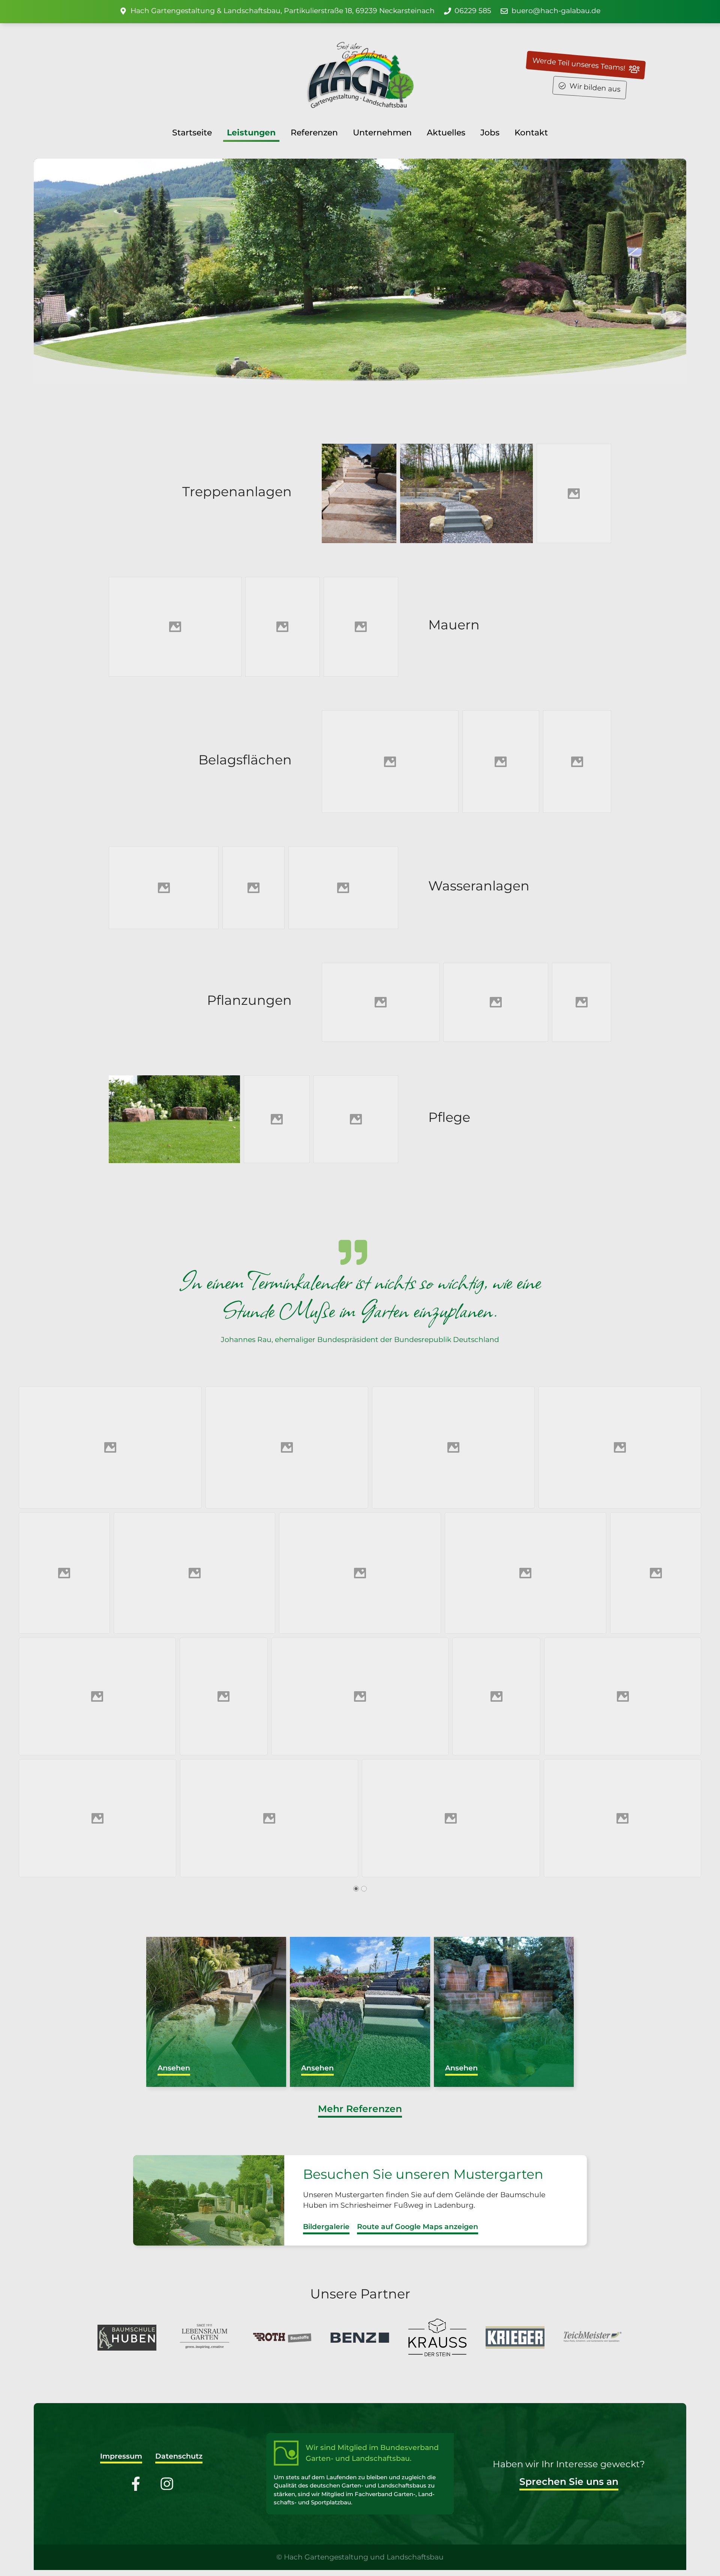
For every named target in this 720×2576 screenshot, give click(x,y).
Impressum (121, 2456)
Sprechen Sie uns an (569, 2481)
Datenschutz (179, 2456)
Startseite (192, 132)
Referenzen (314, 132)
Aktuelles (446, 132)
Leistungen (251, 132)
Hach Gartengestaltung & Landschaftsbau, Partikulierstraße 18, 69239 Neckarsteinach (283, 11)
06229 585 (473, 11)
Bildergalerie (326, 2227)
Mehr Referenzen (360, 2109)
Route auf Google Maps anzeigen (418, 2227)
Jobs (490, 132)
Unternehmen (382, 132)
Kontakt (531, 132)
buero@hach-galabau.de (556, 11)
